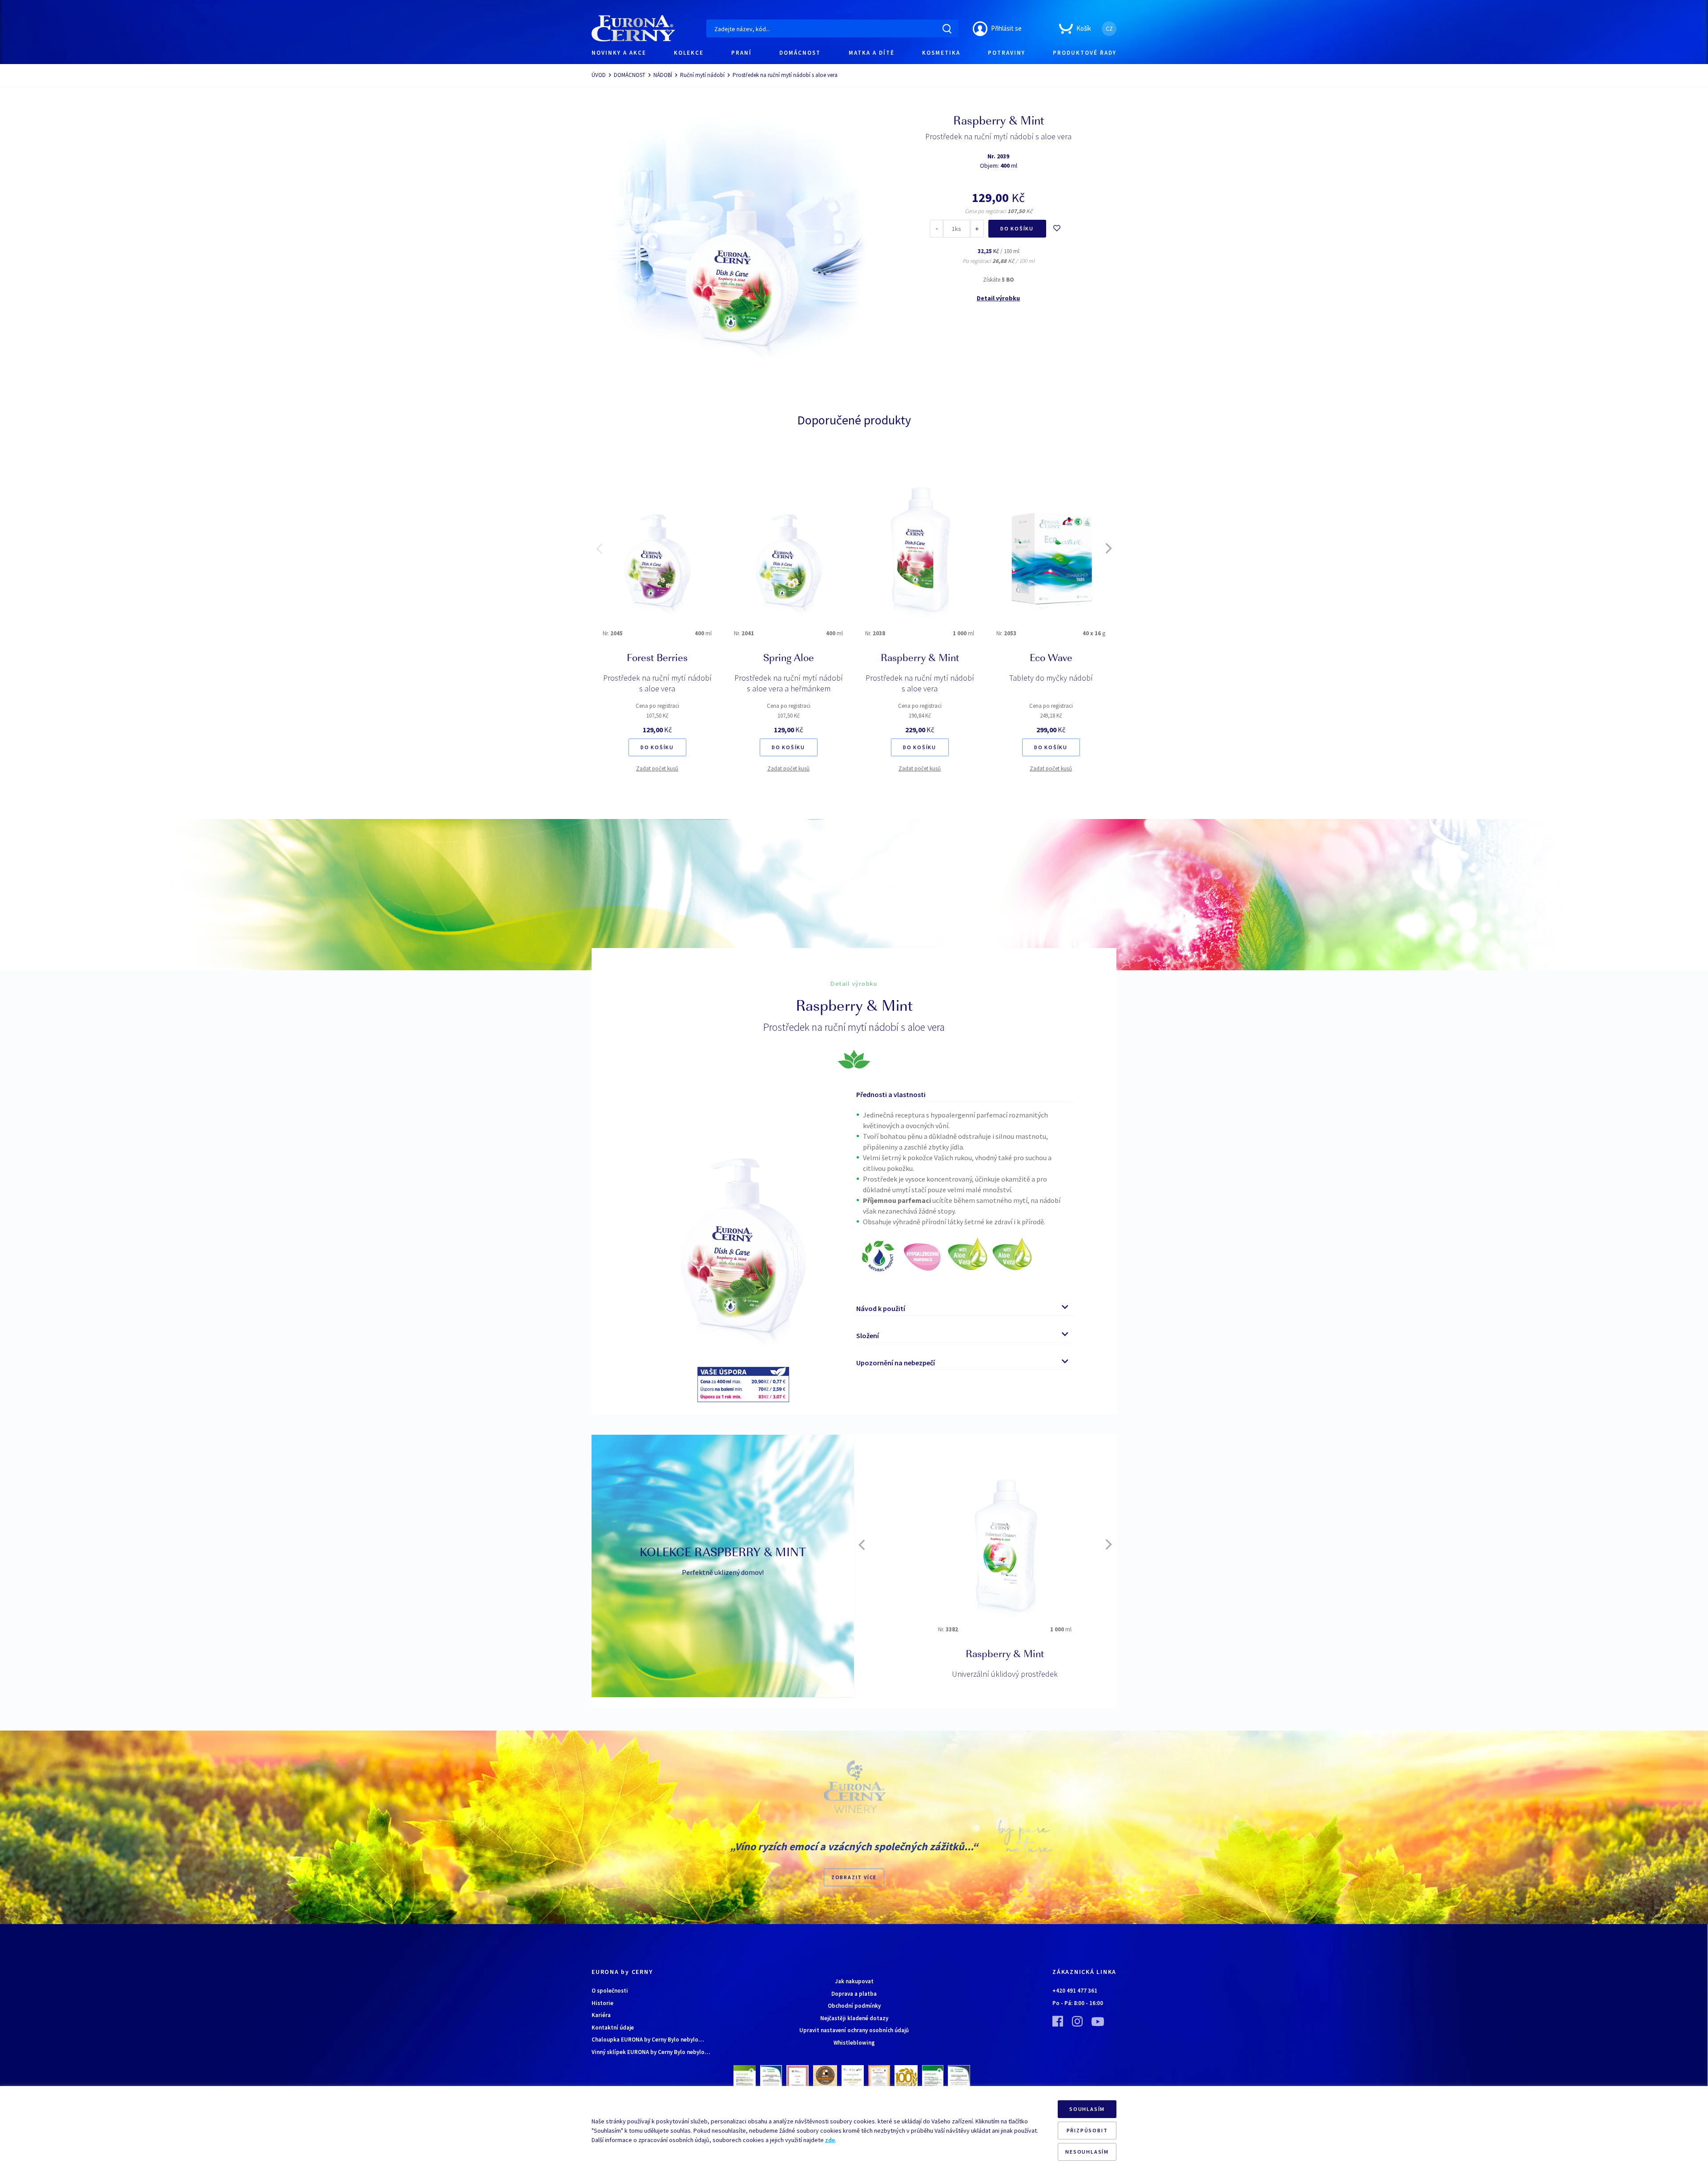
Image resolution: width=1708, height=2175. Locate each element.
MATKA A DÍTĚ (872, 53)
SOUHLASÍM (1087, 2109)
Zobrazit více (854, 1877)
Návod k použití (881, 1308)
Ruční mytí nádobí (702, 75)
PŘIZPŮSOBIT (1087, 2130)
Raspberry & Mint (920, 659)
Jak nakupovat (854, 1981)
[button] (599, 549)
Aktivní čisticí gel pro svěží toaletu (985, 1674)
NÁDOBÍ (663, 75)
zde (830, 2140)
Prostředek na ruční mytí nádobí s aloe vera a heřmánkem (789, 683)
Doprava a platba (854, 1994)
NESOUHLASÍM (1087, 2152)
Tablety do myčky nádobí (1051, 678)
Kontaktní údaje (613, 2028)
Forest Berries (657, 659)
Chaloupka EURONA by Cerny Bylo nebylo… (648, 2040)
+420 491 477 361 (1075, 1991)
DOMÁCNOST (800, 53)
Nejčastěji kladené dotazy (854, 2018)
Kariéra (601, 2015)
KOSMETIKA (941, 53)
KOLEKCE (689, 53)
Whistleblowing (854, 2043)
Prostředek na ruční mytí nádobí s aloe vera (657, 683)
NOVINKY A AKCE (619, 53)
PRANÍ (741, 53)
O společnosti (610, 1991)
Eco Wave (1051, 659)
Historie (602, 2003)
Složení (868, 1336)
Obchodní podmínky (854, 2006)
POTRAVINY (1007, 53)
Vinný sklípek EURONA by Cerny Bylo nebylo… (651, 2052)
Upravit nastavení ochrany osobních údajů (854, 2030)
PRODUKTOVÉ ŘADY (1085, 53)
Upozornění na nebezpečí (896, 1363)
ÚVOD (599, 75)
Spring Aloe (789, 659)
